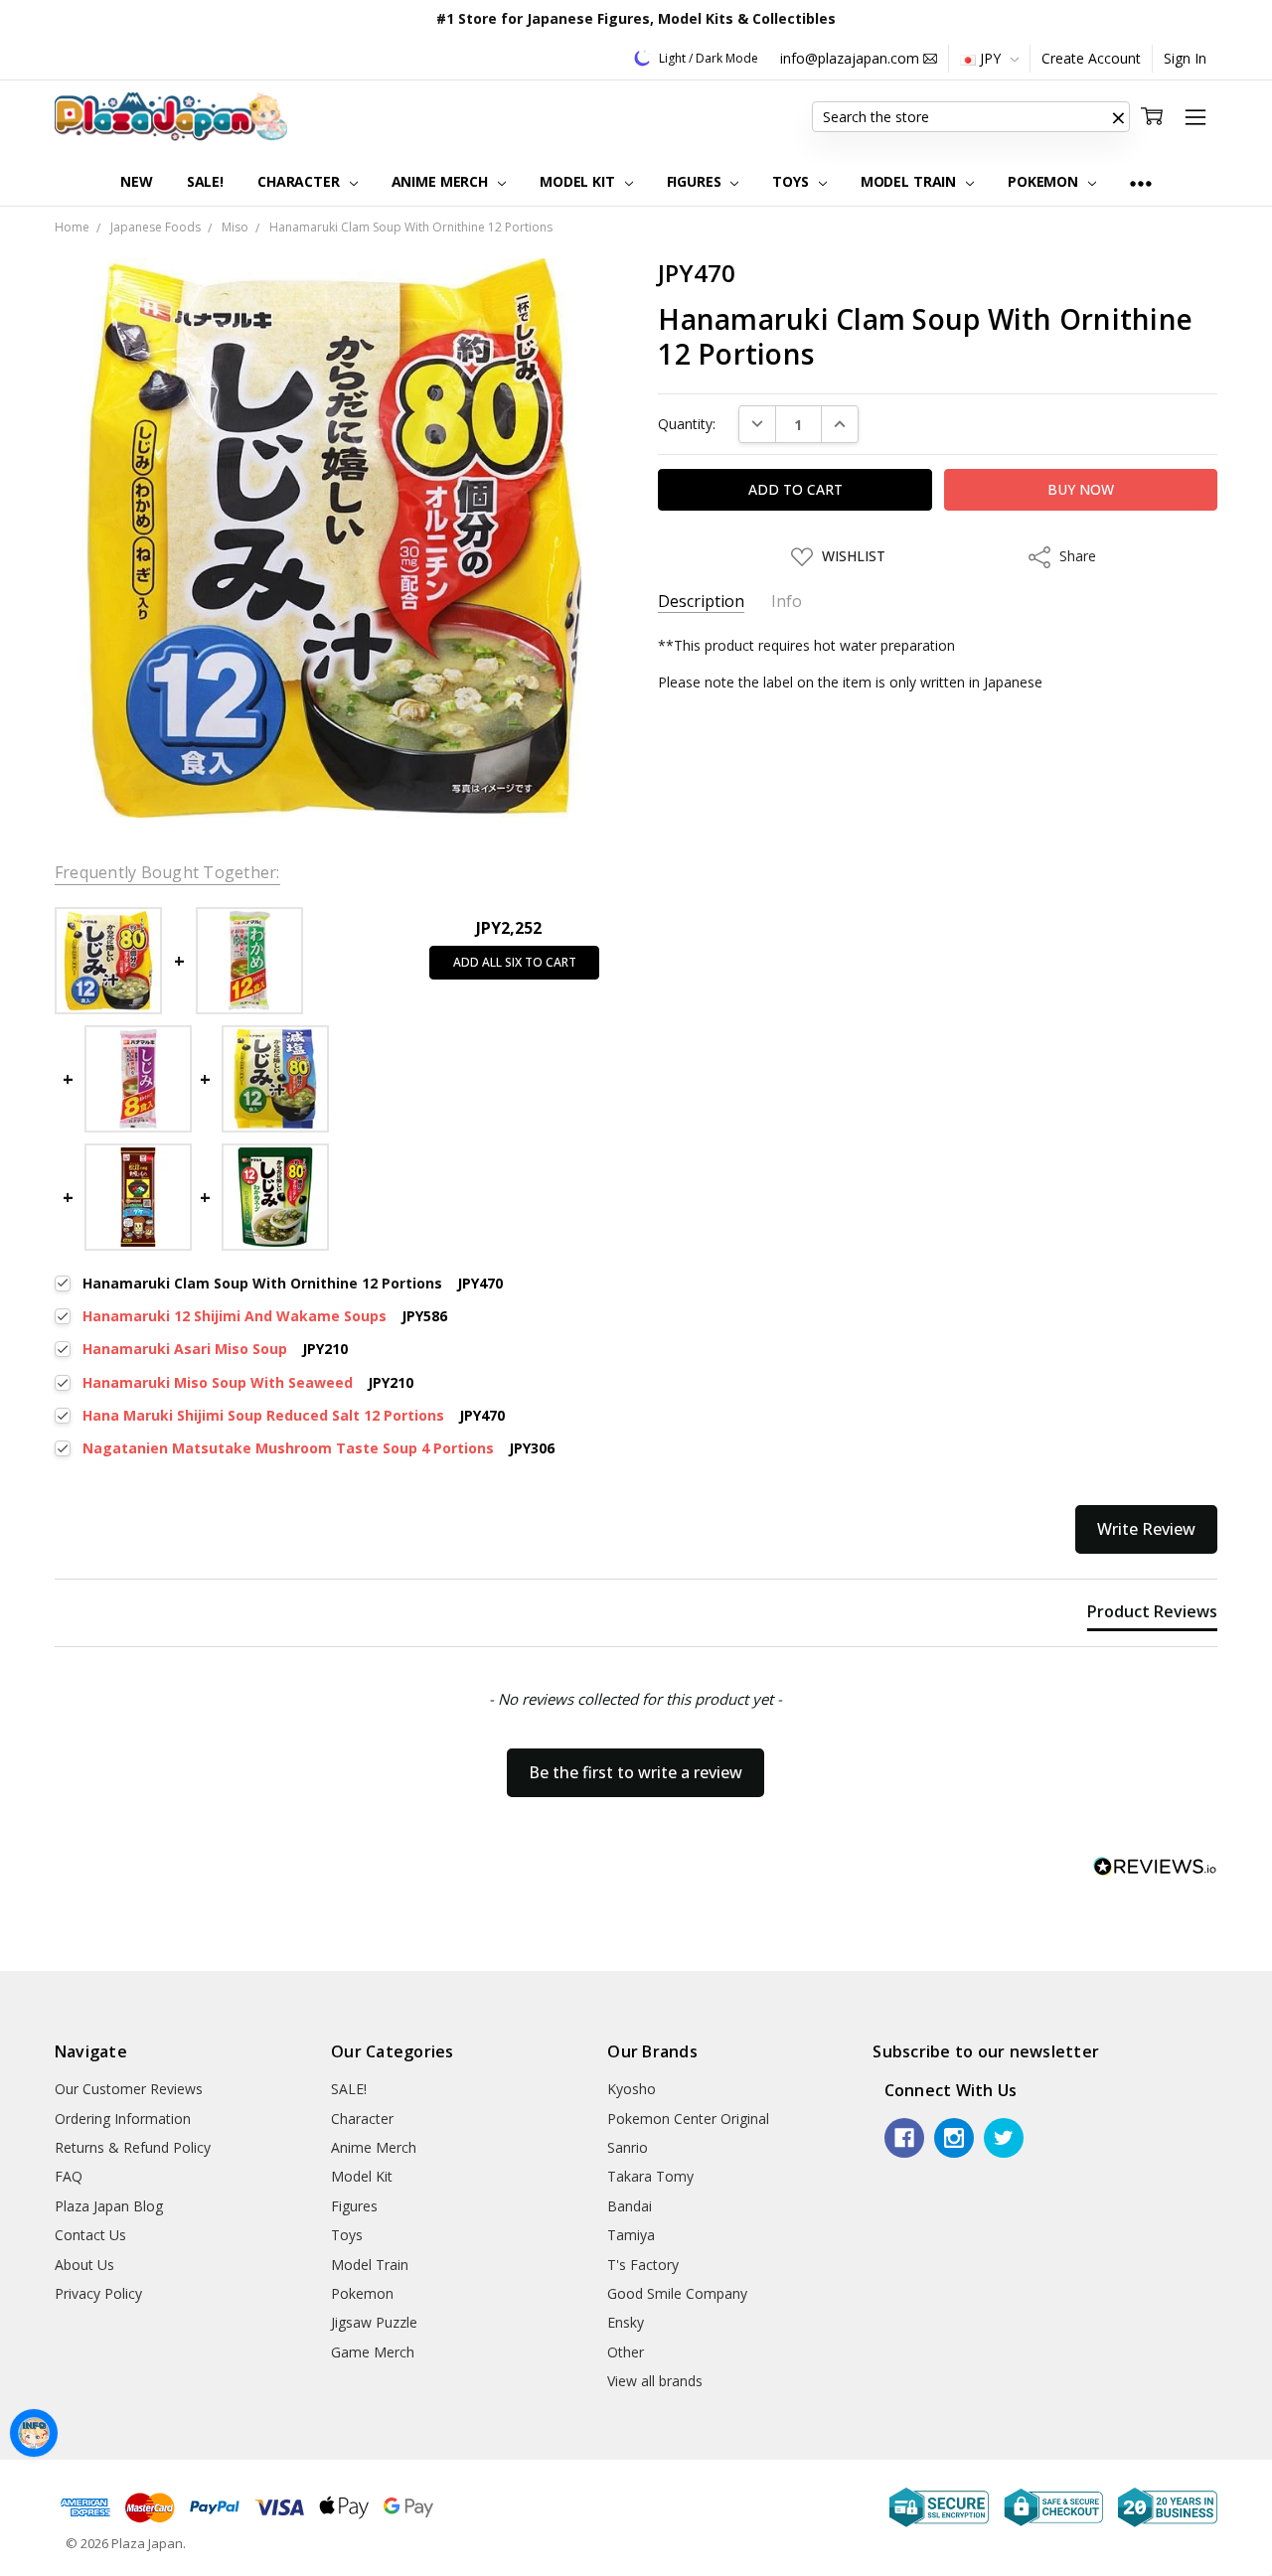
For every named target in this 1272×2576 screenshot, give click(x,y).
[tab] (1152, 1615)
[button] (1118, 117)
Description (701, 602)
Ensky (626, 2322)
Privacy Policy (98, 2293)
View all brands (655, 2381)
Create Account (1091, 58)
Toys (792, 181)
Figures (696, 181)
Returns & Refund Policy (133, 2147)
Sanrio (628, 2147)
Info (787, 602)
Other (626, 2352)
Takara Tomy (650, 2176)
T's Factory (643, 2265)
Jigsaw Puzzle (374, 2322)
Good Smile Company (677, 2293)
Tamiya (631, 2235)
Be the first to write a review (636, 1772)
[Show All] (1141, 182)
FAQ (69, 2176)
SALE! (205, 181)
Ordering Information (123, 2119)
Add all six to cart (515, 962)
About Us (84, 2265)
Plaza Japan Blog (109, 2206)
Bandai (630, 2206)
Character (301, 181)
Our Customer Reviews (129, 2089)
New (137, 181)
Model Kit (579, 181)
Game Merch (373, 2352)
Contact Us (90, 2235)
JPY (990, 58)
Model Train (910, 181)
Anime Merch (442, 181)
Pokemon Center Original (688, 2119)
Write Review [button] (1146, 1529)
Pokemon (1045, 181)
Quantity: (687, 424)
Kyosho (632, 2089)
